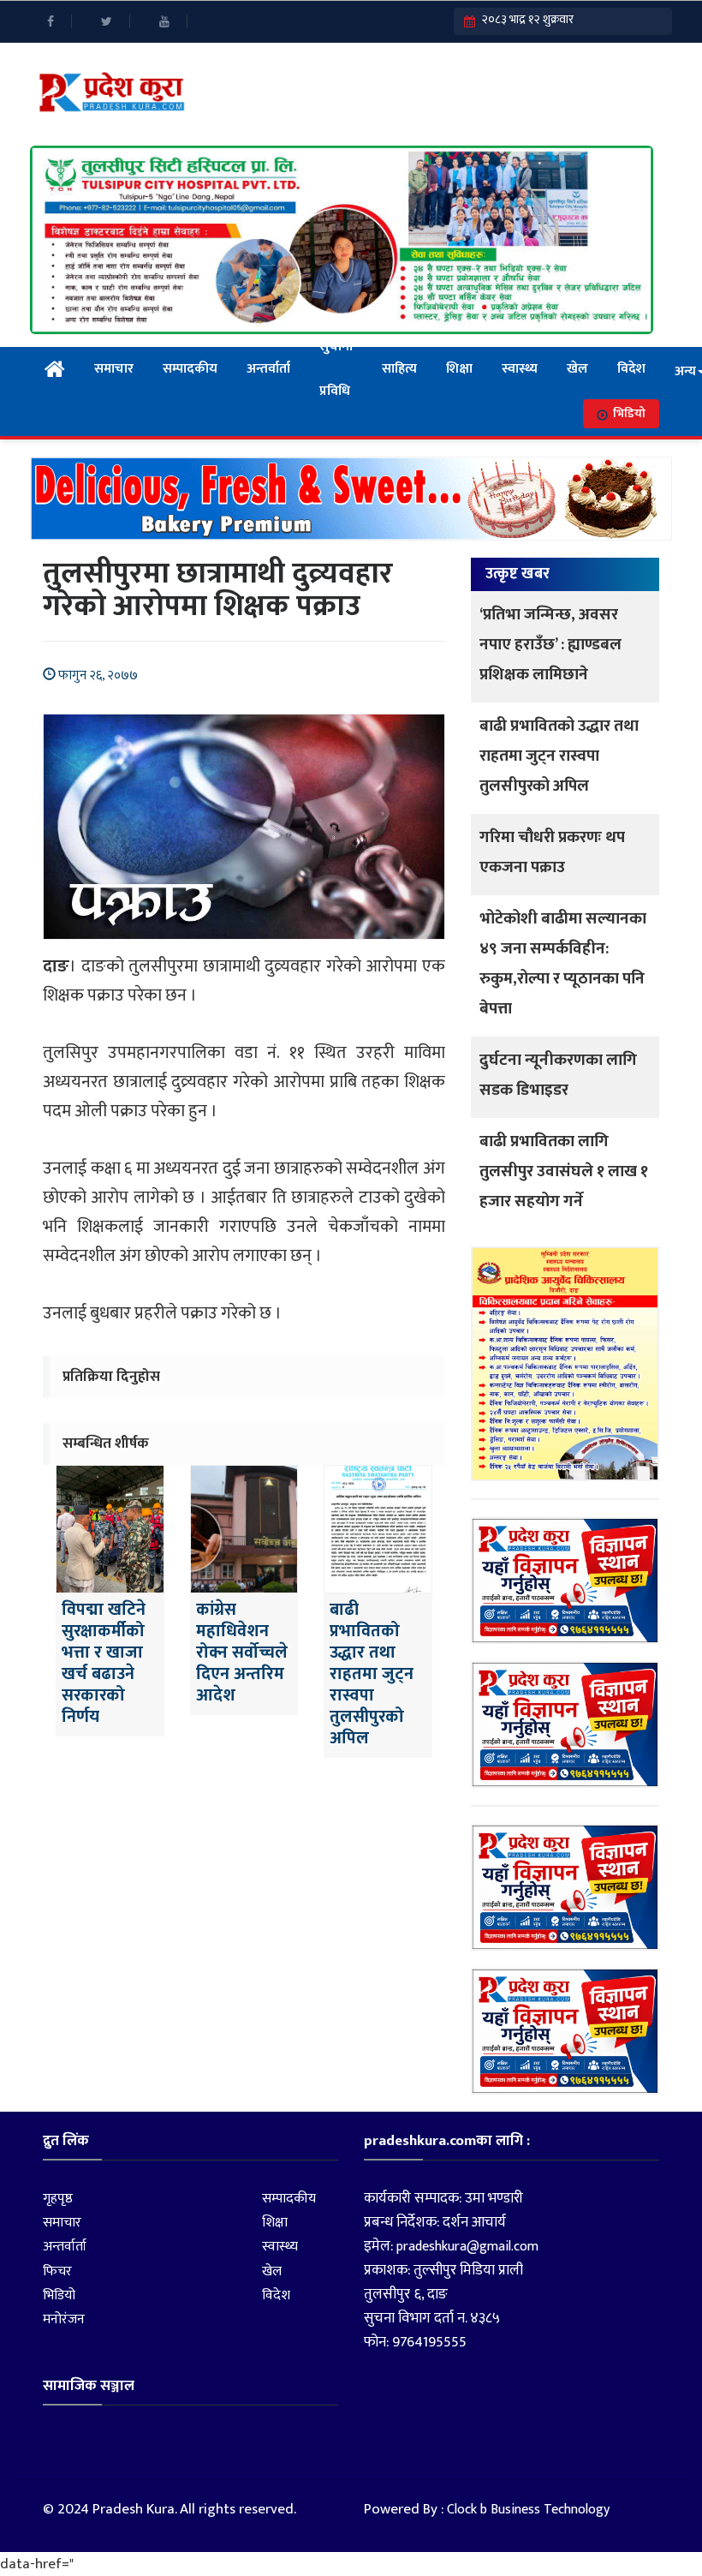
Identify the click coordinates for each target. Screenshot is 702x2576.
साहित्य (399, 369)
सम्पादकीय (190, 369)
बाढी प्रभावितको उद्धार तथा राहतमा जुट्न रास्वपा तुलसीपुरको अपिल (559, 756)
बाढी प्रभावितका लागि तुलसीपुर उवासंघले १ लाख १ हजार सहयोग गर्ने (564, 1171)
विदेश (631, 369)
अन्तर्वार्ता (268, 369)
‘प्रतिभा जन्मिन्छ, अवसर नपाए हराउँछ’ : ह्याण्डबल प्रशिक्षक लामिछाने (550, 645)
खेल (577, 369)
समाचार (114, 369)
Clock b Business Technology (528, 2510)
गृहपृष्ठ (58, 2199)
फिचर (57, 2271)
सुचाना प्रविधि (336, 369)
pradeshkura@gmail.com (467, 2247)
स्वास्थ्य (520, 369)
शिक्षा (459, 369)
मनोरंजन (64, 2319)
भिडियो (629, 413)
